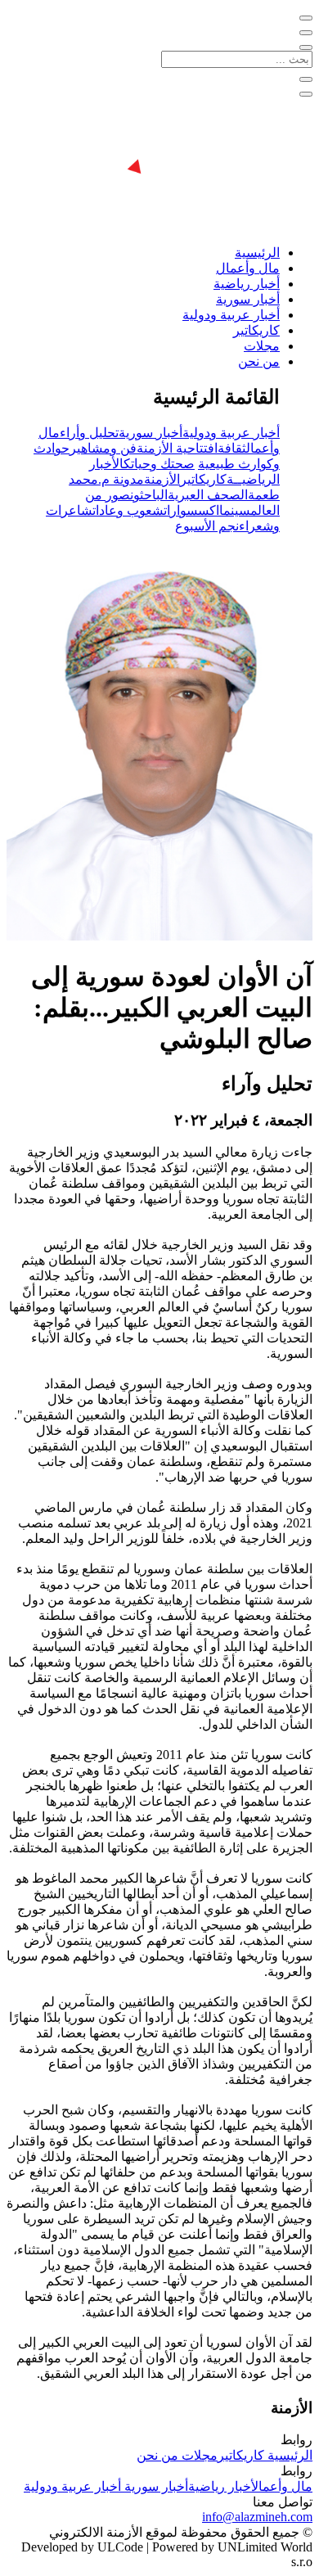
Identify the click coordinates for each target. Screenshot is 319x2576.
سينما (235, 510)
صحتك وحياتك (159, 464)
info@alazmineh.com (257, 2517)
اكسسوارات (191, 510)
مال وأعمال (248, 268)
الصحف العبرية (208, 495)
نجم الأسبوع (207, 526)
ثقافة (232, 448)
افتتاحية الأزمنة (177, 448)
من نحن (259, 361)
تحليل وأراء (89, 433)
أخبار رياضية (247, 284)
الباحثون (149, 495)
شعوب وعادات (128, 510)
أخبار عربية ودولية (231, 315)
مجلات (262, 346)
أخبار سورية (248, 299)
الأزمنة (162, 479)
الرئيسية (257, 253)
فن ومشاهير (103, 448)
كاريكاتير (256, 330)
